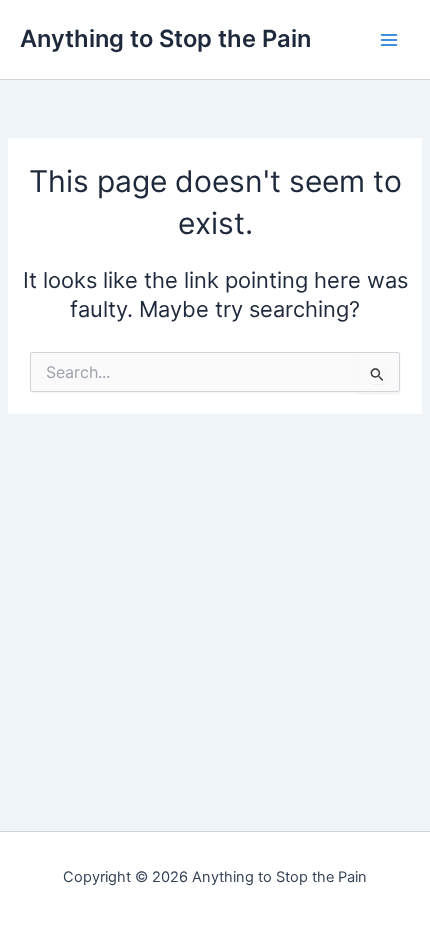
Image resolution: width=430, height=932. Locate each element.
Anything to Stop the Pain (165, 38)
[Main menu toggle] (389, 40)
